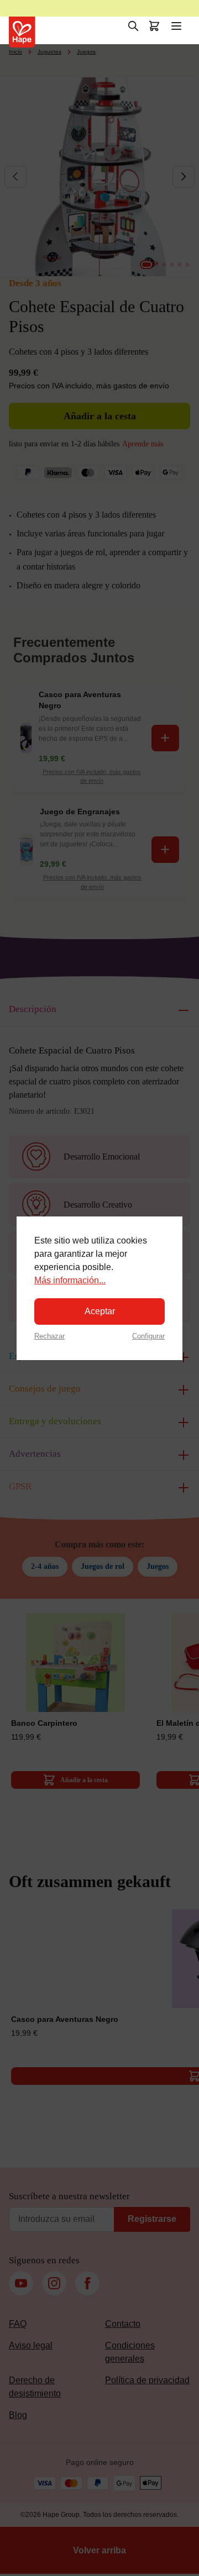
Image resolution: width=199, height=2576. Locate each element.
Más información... (70, 1280)
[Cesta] (154, 26)
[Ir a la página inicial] (22, 32)
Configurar (148, 1336)
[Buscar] (133, 26)
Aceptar (100, 1311)
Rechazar (49, 1336)
